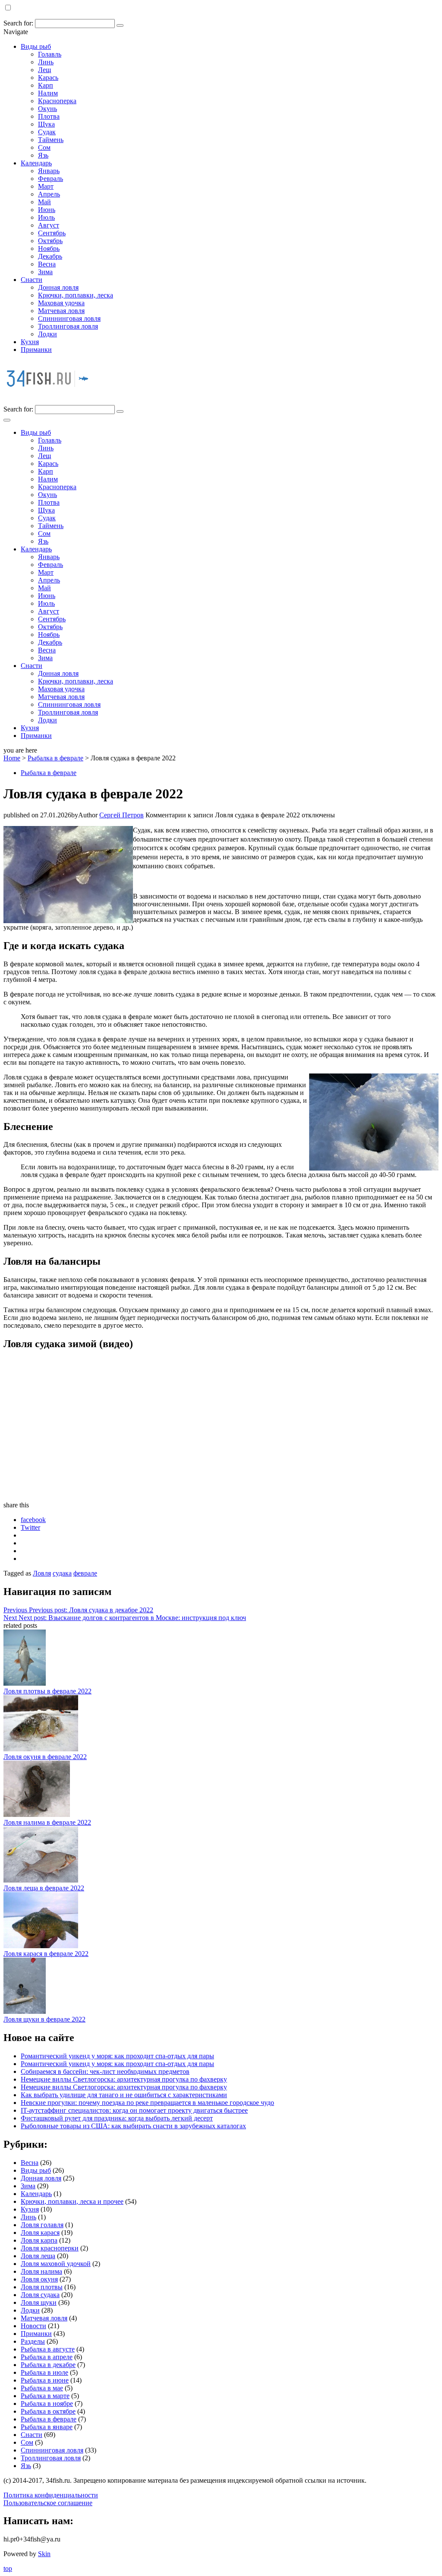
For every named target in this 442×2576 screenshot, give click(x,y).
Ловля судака (40, 2295)
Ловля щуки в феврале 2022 (44, 2019)
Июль (46, 217)
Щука (46, 124)
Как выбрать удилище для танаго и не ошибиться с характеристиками (124, 2095)
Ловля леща (38, 2256)
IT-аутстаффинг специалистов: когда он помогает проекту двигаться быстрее (134, 2110)
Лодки (47, 334)
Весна (47, 264)
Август (49, 225)
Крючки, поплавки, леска (76, 295)
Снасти (32, 280)
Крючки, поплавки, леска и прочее (72, 2201)
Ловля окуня (39, 2279)
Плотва (49, 116)
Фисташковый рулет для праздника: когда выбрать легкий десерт (117, 2118)
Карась (48, 78)
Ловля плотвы (42, 2287)
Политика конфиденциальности (51, 2495)
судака (62, 1573)
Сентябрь (52, 233)
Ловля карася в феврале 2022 (46, 1954)
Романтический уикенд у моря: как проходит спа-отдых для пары (117, 2056)
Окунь (47, 109)
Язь (43, 155)
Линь (46, 62)
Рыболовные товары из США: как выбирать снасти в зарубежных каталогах (133, 2126)
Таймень (51, 140)
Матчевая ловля (61, 311)
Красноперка (57, 101)
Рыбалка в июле (44, 2372)
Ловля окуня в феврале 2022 (45, 1757)
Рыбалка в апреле (47, 2357)
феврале (85, 1573)
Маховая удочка (61, 303)
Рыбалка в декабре (48, 2365)
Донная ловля (58, 287)
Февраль (51, 179)
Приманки (36, 350)
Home (12, 758)
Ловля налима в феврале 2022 (47, 1822)
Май (44, 202)
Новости (33, 2326)
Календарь (36, 163)
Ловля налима (41, 2271)
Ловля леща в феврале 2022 (44, 1888)
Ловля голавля (42, 2225)
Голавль (50, 54)
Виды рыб (36, 46)
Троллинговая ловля (68, 326)
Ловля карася (40, 2233)
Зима (45, 272)
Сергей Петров (122, 815)
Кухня (30, 342)
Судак (47, 132)
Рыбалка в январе (47, 2427)
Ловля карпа (39, 2240)
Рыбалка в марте (45, 2396)
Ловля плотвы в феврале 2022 (47, 1691)
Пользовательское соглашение (48, 2503)
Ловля (42, 1573)
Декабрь (50, 256)
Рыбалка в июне (45, 2380)
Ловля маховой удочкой (56, 2264)
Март (46, 186)
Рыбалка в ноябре (47, 2404)
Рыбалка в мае (42, 2388)
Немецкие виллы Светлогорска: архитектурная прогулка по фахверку (124, 2079)
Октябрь (50, 241)
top (8, 2568)
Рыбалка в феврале (55, 758)
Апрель (49, 194)
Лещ (44, 70)
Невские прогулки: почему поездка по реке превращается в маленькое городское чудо (147, 2103)
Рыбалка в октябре (48, 2411)
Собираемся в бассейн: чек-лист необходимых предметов (105, 2071)
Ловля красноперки (50, 2248)
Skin (44, 2554)
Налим (48, 93)
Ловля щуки (39, 2302)
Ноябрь (49, 248)
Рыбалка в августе (48, 2349)
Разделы (33, 2341)
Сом (44, 147)
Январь (49, 171)
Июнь (47, 210)
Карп (46, 85)
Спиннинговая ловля (69, 318)
